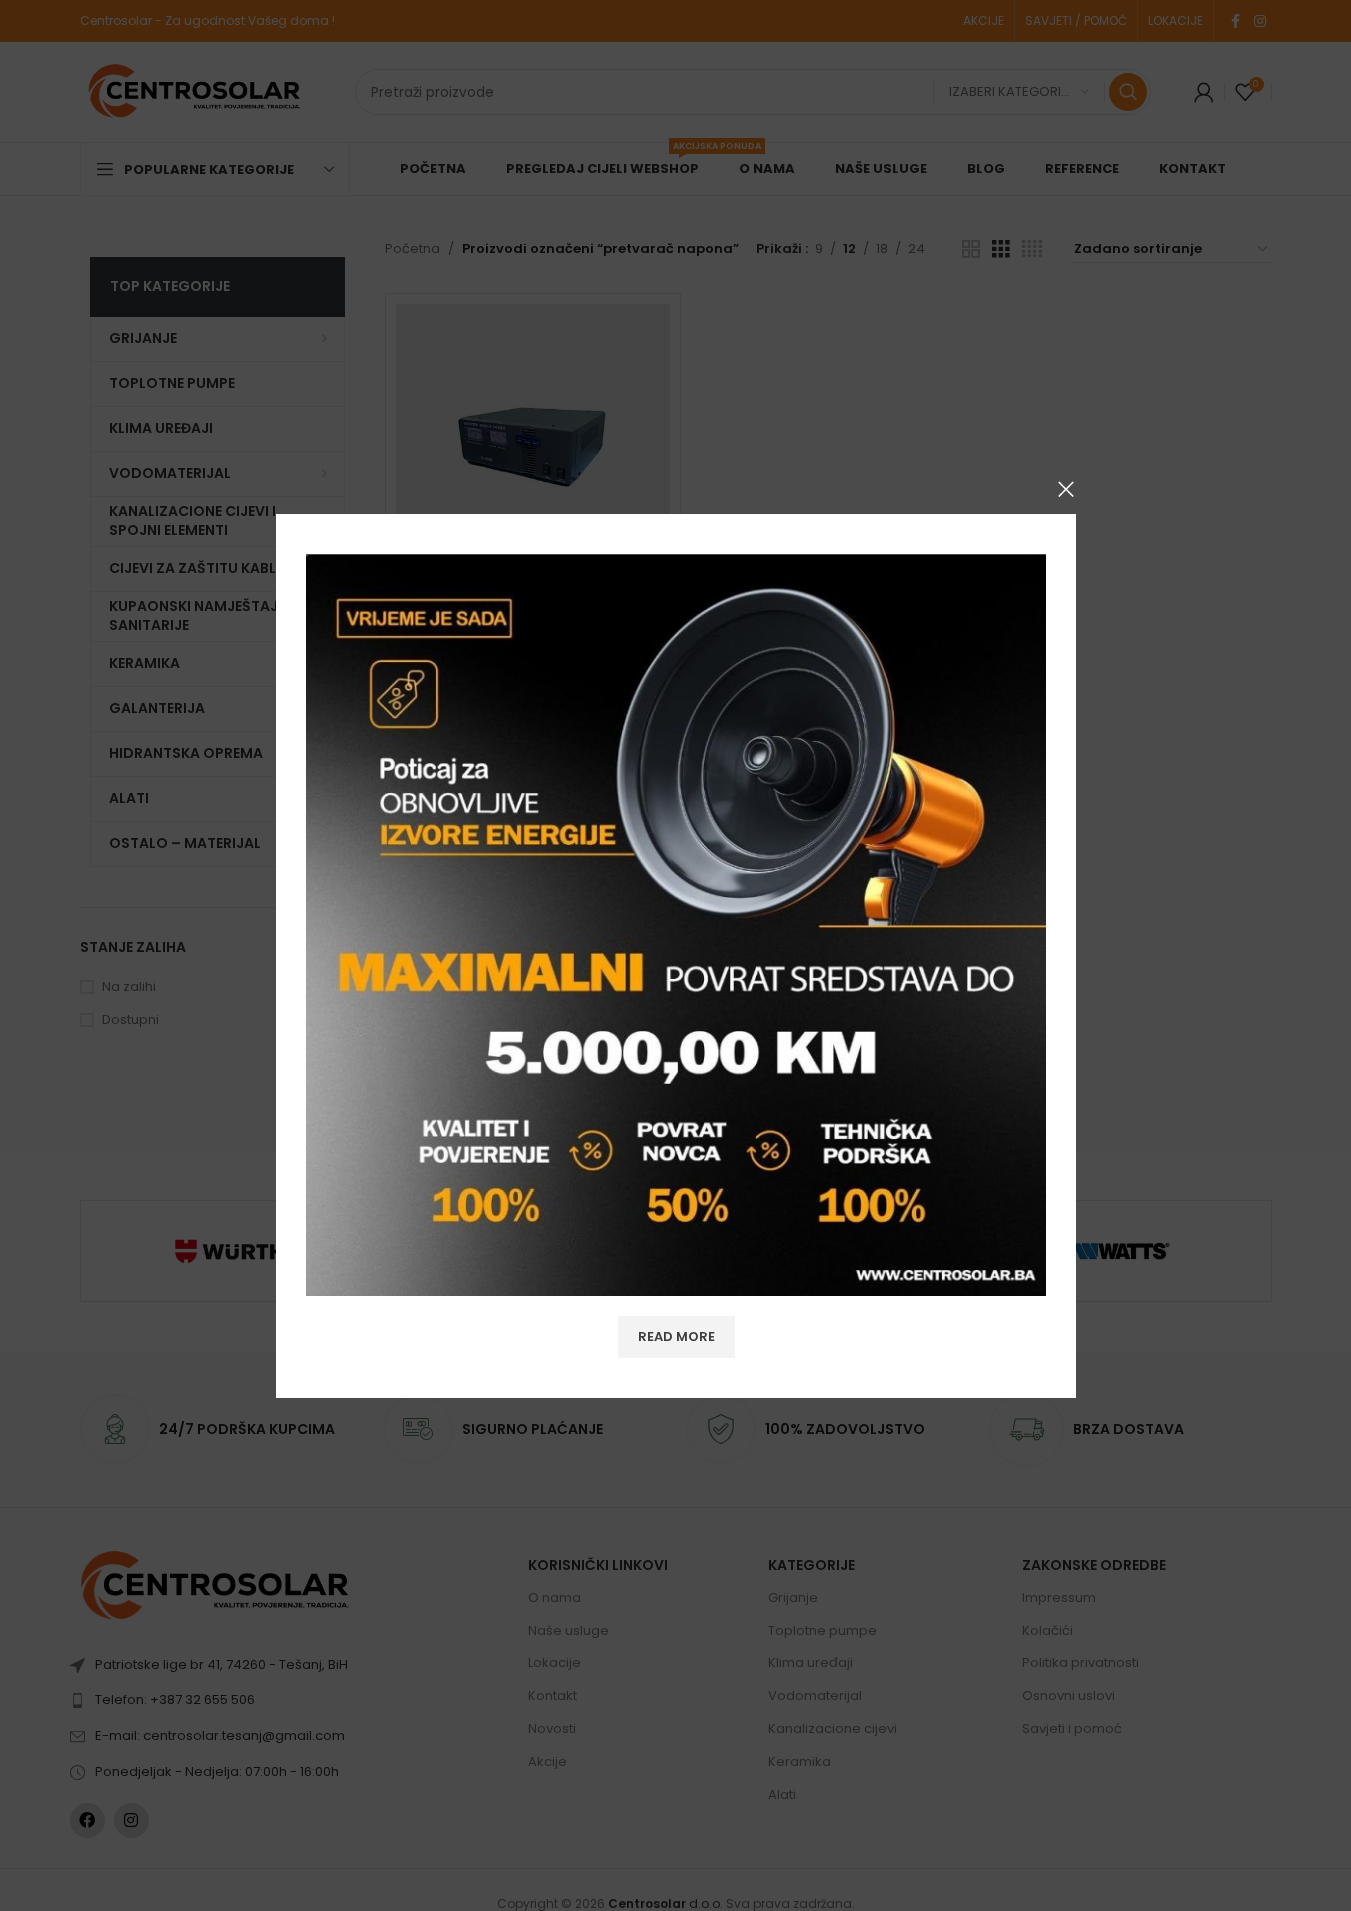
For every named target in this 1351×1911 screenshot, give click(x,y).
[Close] (1066, 489)
